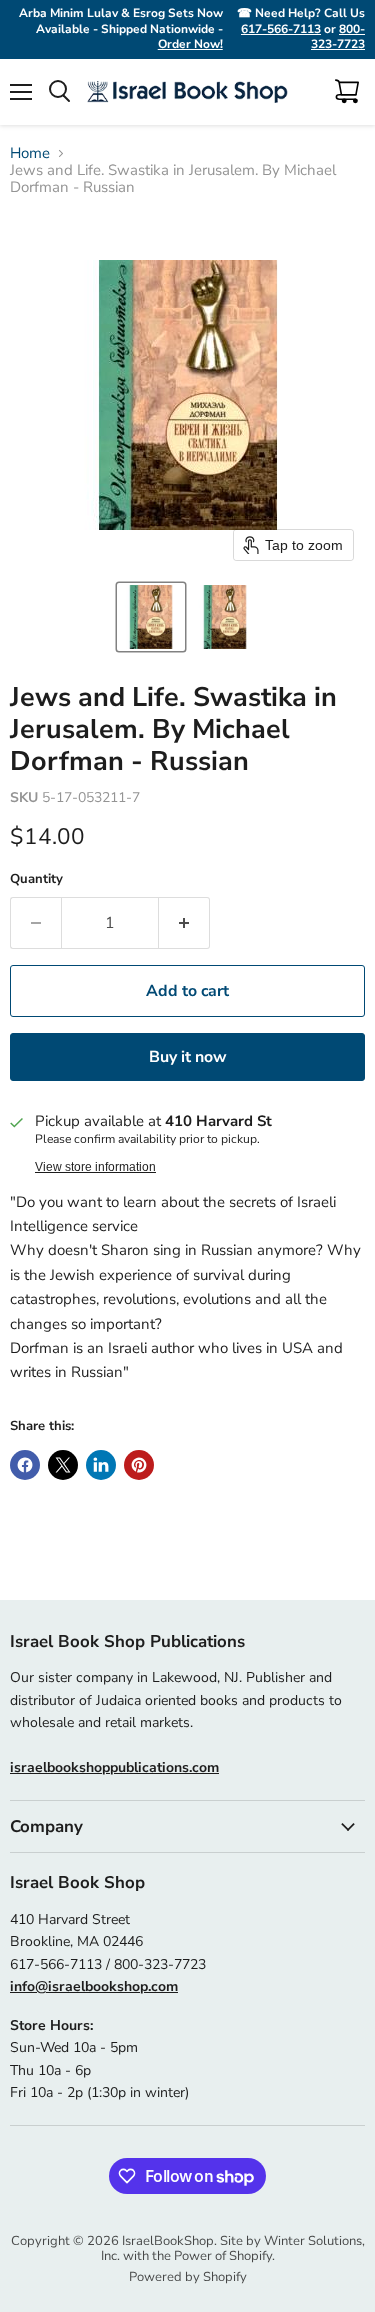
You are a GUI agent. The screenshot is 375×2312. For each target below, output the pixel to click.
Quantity (36, 879)
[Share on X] (63, 1465)
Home (30, 153)
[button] (151, 617)
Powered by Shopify (188, 2277)
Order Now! (190, 44)
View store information (95, 1167)
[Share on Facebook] (25, 1465)
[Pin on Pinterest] (139, 1465)
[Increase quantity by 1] (184, 923)
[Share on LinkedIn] (101, 1465)
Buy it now (188, 1057)
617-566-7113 (281, 29)
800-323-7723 (338, 37)
